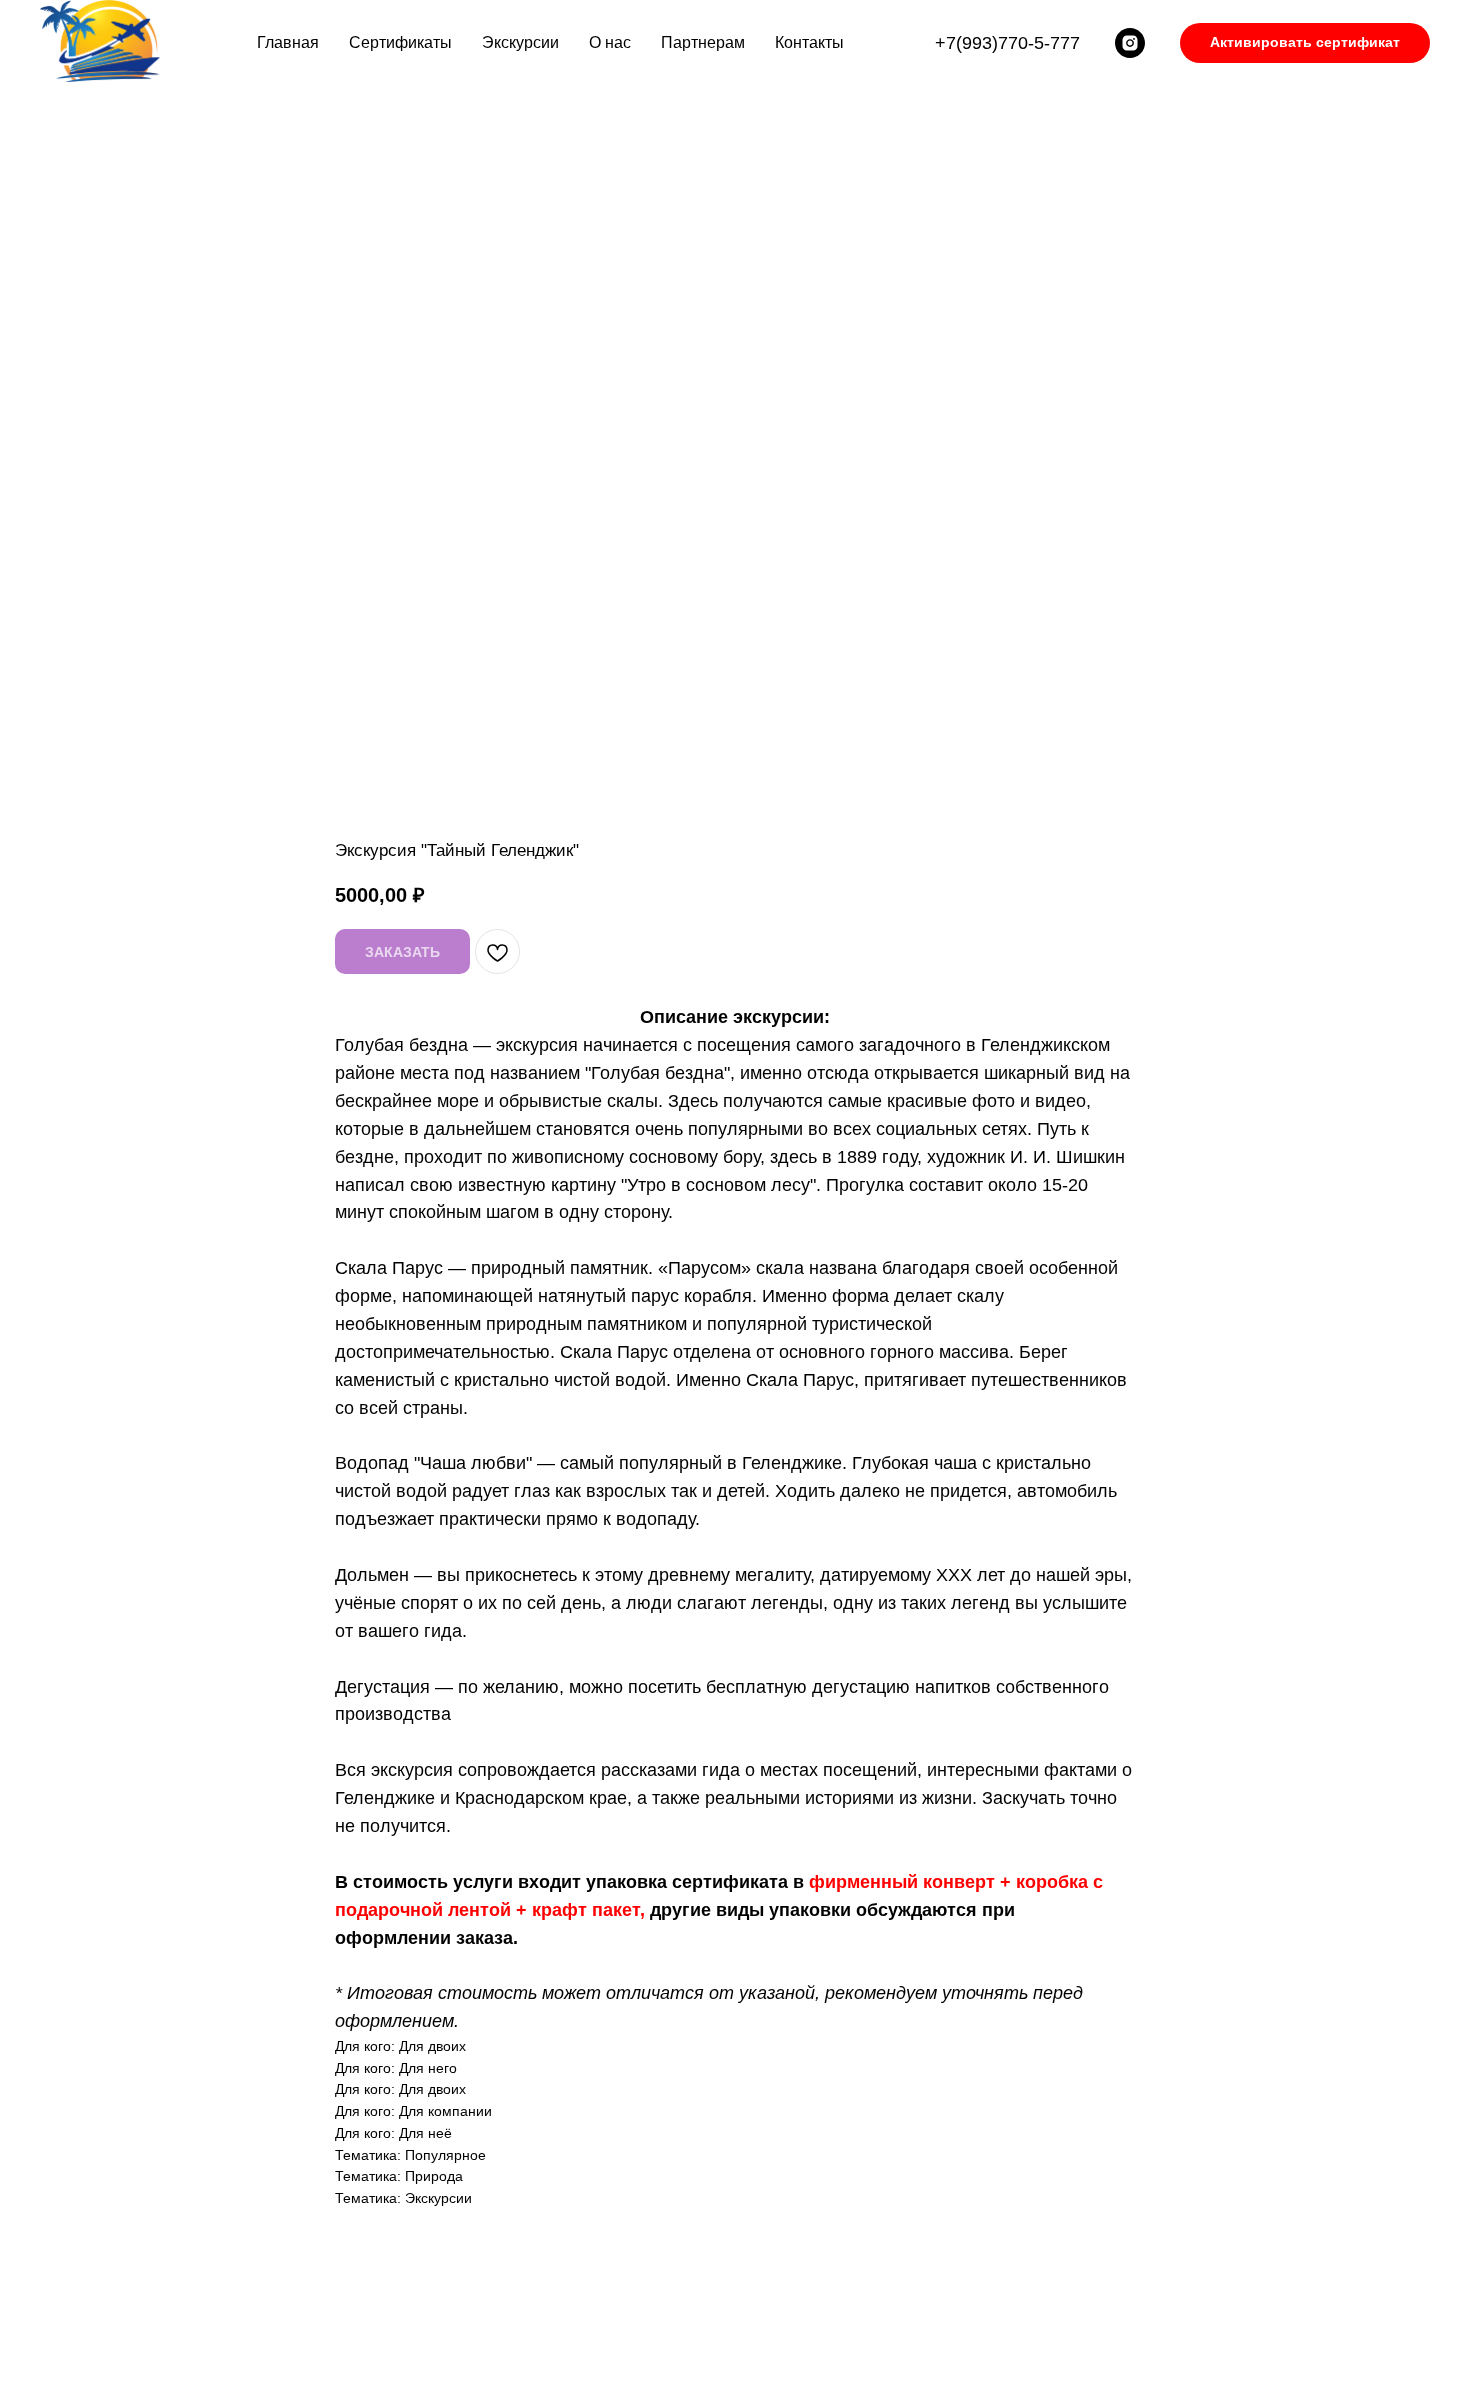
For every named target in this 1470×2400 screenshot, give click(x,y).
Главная (288, 42)
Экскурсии (520, 42)
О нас (610, 42)
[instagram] (1130, 43)
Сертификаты (400, 42)
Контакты (809, 42)
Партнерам (703, 42)
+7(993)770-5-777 (1007, 43)
